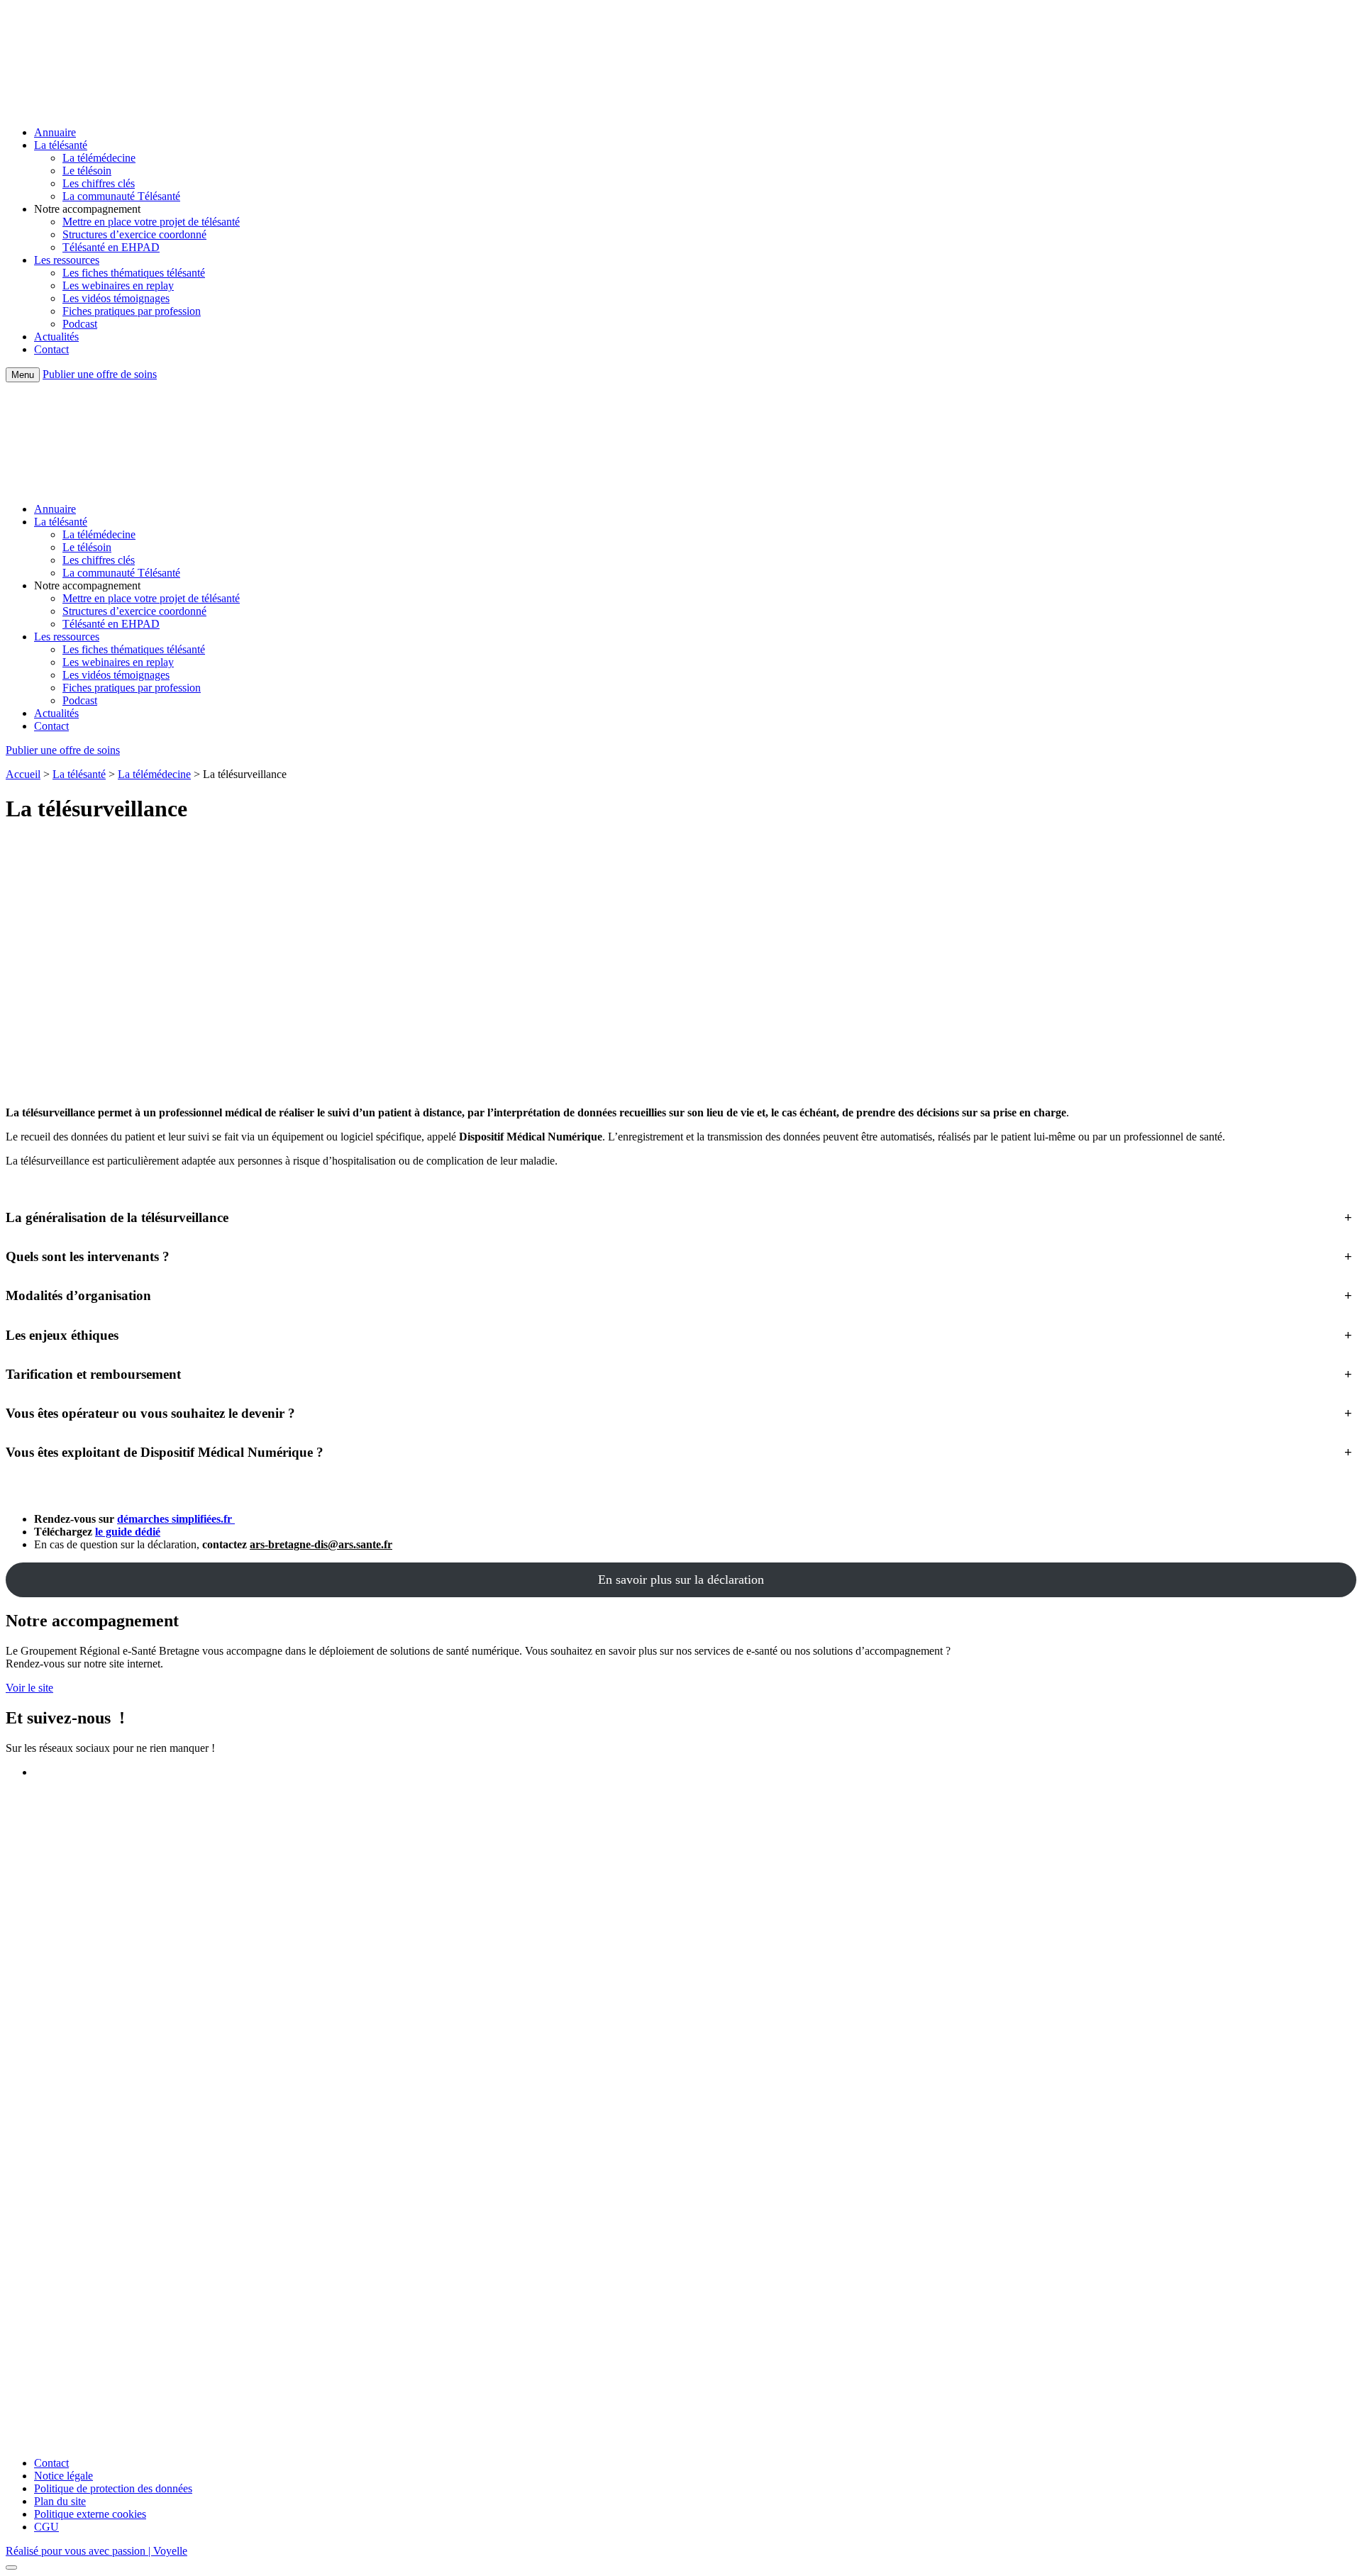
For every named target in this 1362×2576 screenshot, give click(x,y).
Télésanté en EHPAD (111, 247)
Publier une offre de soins (100, 374)
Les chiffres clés (99, 183)
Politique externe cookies (90, 2514)
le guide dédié (128, 1532)
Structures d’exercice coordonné (134, 234)
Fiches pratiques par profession (132, 311)
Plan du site (60, 2501)
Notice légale (63, 2476)
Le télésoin (87, 171)
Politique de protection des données (113, 2488)
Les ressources (67, 260)
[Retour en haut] (11, 2567)
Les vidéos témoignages (116, 298)
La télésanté (61, 145)
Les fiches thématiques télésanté (134, 273)
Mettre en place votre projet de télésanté (151, 222)
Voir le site (29, 1688)
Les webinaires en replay (118, 285)
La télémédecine (99, 158)
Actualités (56, 337)
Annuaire (55, 132)
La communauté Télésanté (121, 196)
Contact (51, 349)
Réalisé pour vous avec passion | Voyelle (96, 2551)
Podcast (80, 324)
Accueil (23, 774)
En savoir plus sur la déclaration (681, 1580)
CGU (46, 2527)
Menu (23, 375)
